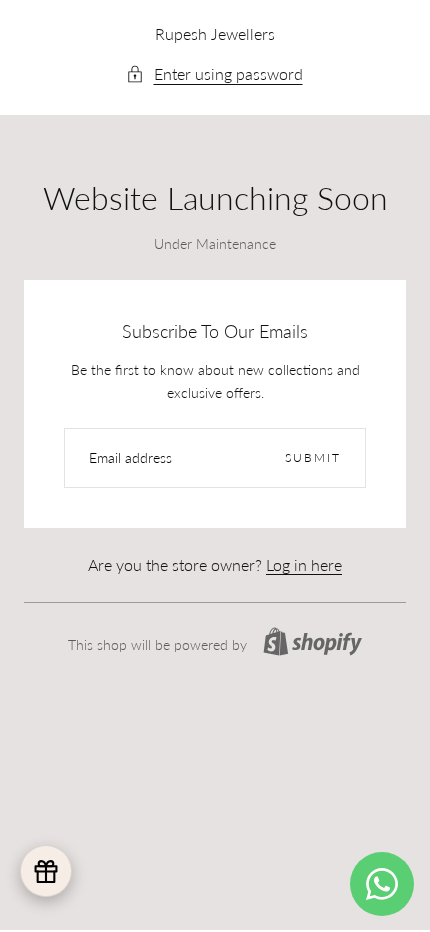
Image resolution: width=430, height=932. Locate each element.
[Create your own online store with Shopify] (312, 641)
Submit (313, 457)
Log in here (304, 564)
